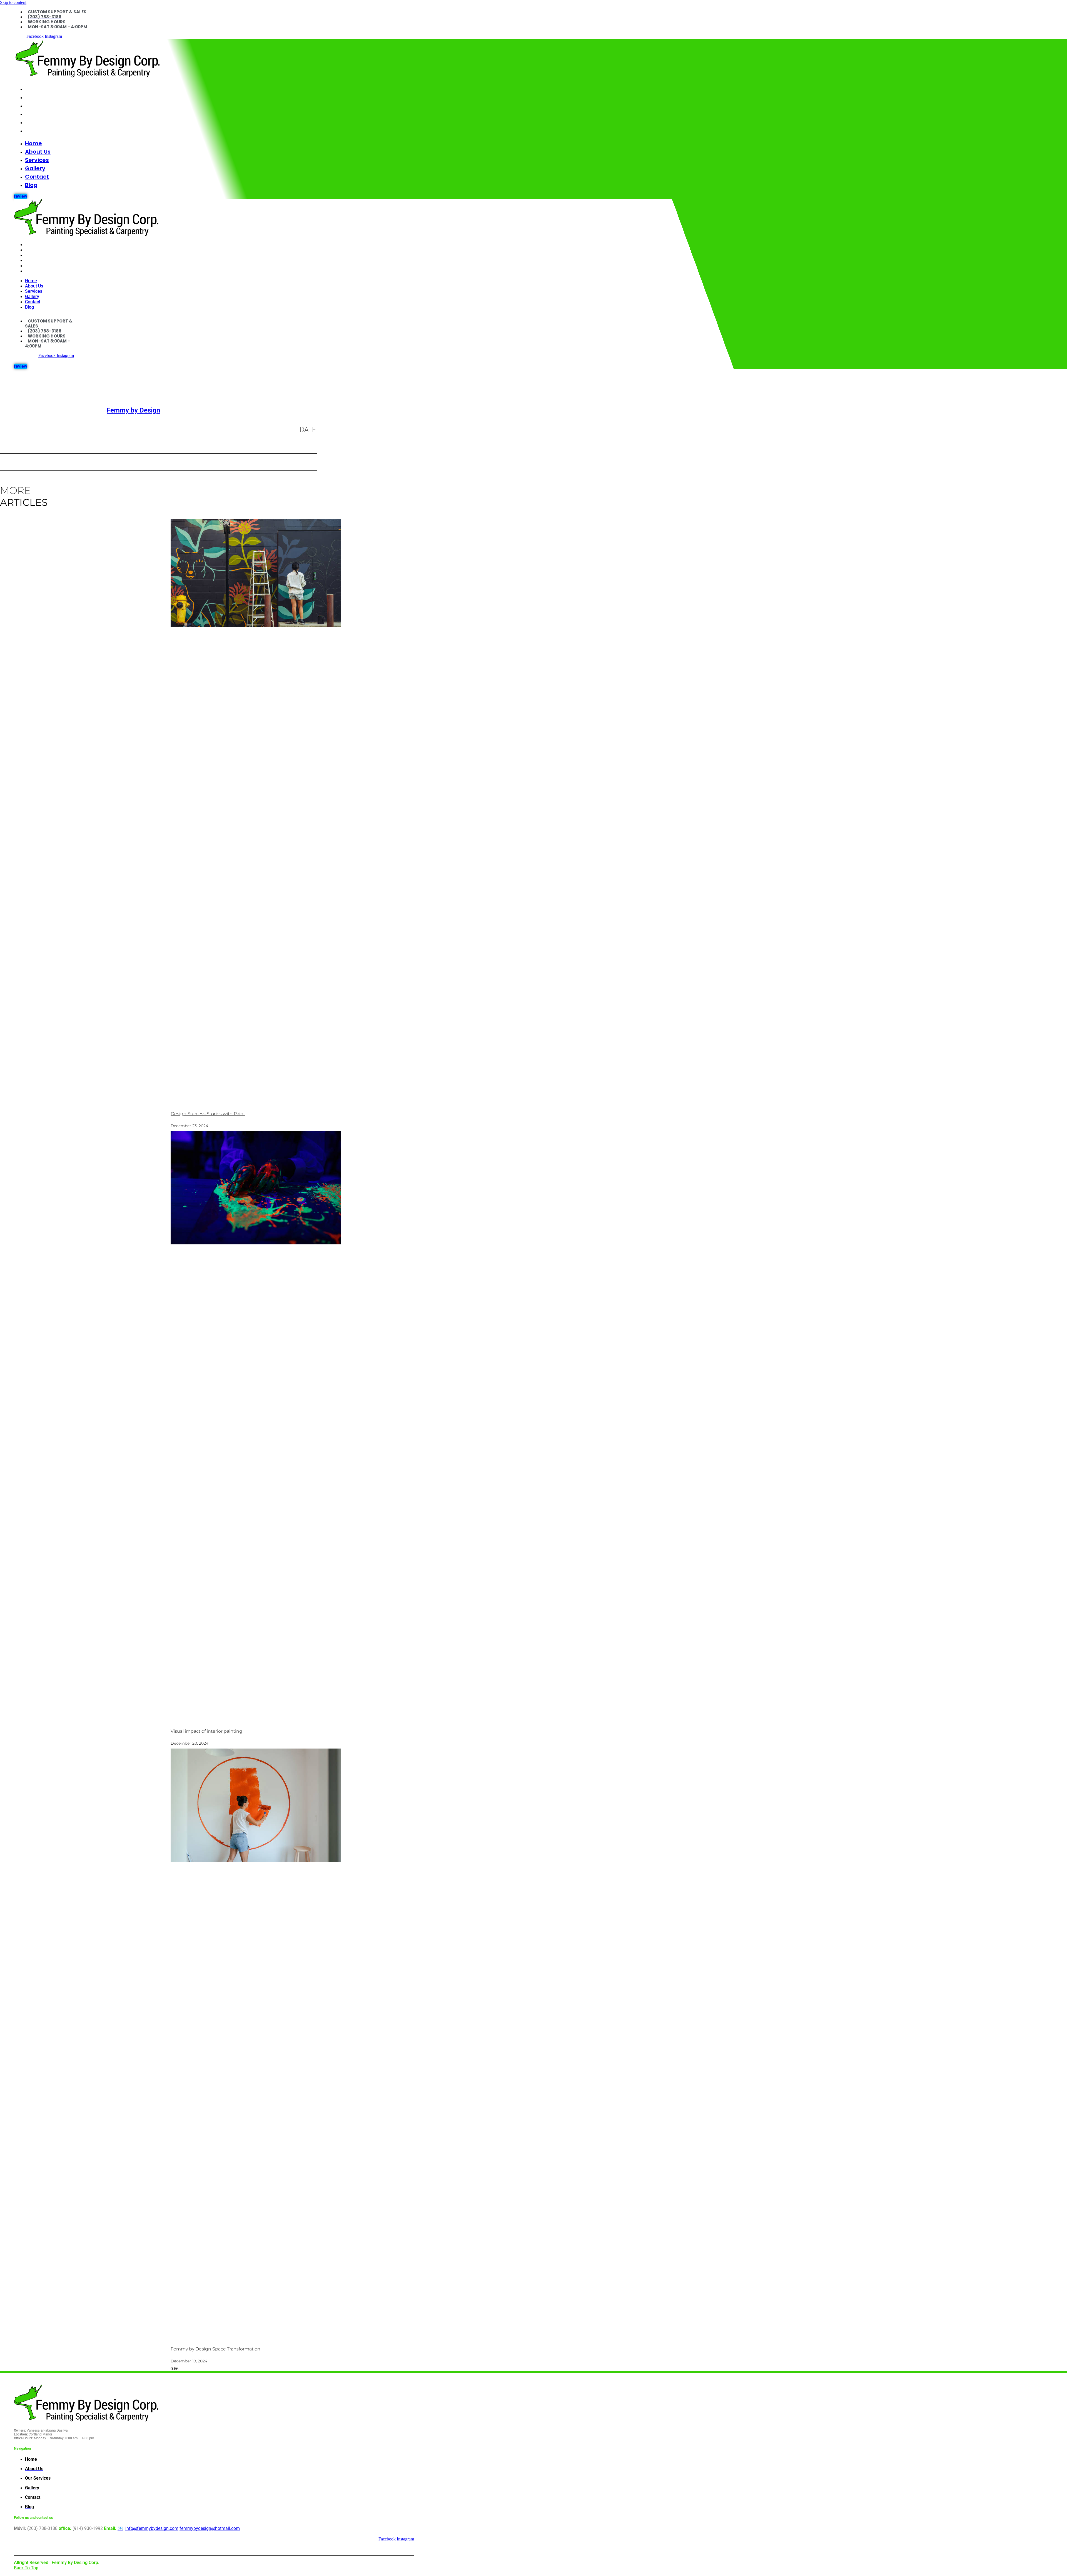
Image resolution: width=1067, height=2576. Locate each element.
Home (33, 89)
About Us (38, 97)
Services (37, 106)
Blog (31, 131)
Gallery (35, 114)
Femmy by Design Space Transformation (215, 2349)
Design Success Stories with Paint (208, 1114)
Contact (37, 122)
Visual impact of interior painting (206, 1731)
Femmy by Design (133, 410)
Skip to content (13, 2)
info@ (152, 2528)
